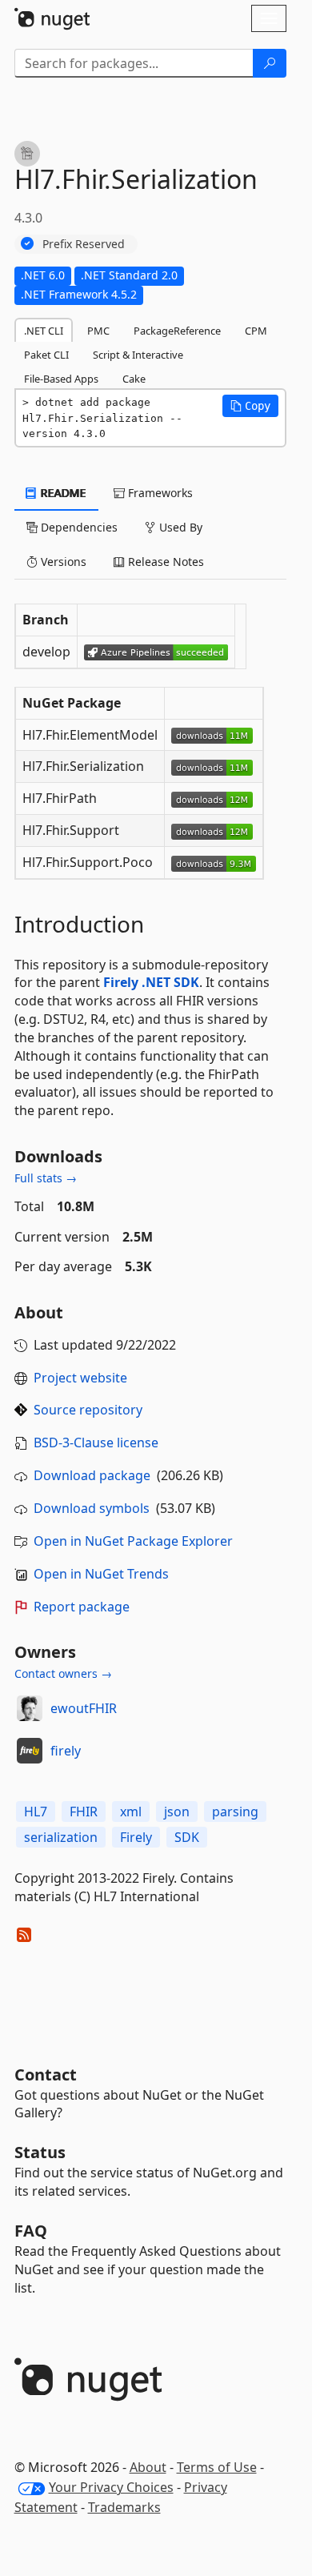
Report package (82, 1607)
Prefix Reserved (84, 244)
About (148, 2467)
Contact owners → (63, 1673)
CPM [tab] (256, 331)
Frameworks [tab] (159, 493)
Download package (92, 1475)
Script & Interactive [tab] (138, 355)
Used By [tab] (179, 527)
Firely (136, 1837)
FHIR (84, 1812)
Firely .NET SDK (151, 982)
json (177, 1812)
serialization (61, 1837)
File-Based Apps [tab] (61, 379)
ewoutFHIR (84, 1708)
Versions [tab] (62, 562)
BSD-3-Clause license (96, 1442)
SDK (187, 1837)
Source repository (88, 1410)
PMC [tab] (98, 331)
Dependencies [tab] (78, 527)
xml (131, 1812)
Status (40, 2152)
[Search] (270, 63)
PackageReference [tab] (177, 331)
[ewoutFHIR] (30, 1708)
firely (66, 1751)
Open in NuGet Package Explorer (133, 1541)
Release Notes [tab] (164, 562)
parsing (235, 1812)
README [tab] (62, 493)
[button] (250, 406)
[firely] (30, 1751)
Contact (46, 2074)
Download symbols (92, 1508)
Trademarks (124, 2507)
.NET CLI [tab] (44, 331)
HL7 (36, 1812)
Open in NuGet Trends (101, 1574)
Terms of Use (217, 2467)
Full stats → (46, 1178)
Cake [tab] (134, 379)
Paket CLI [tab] (46, 355)
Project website (80, 1378)
